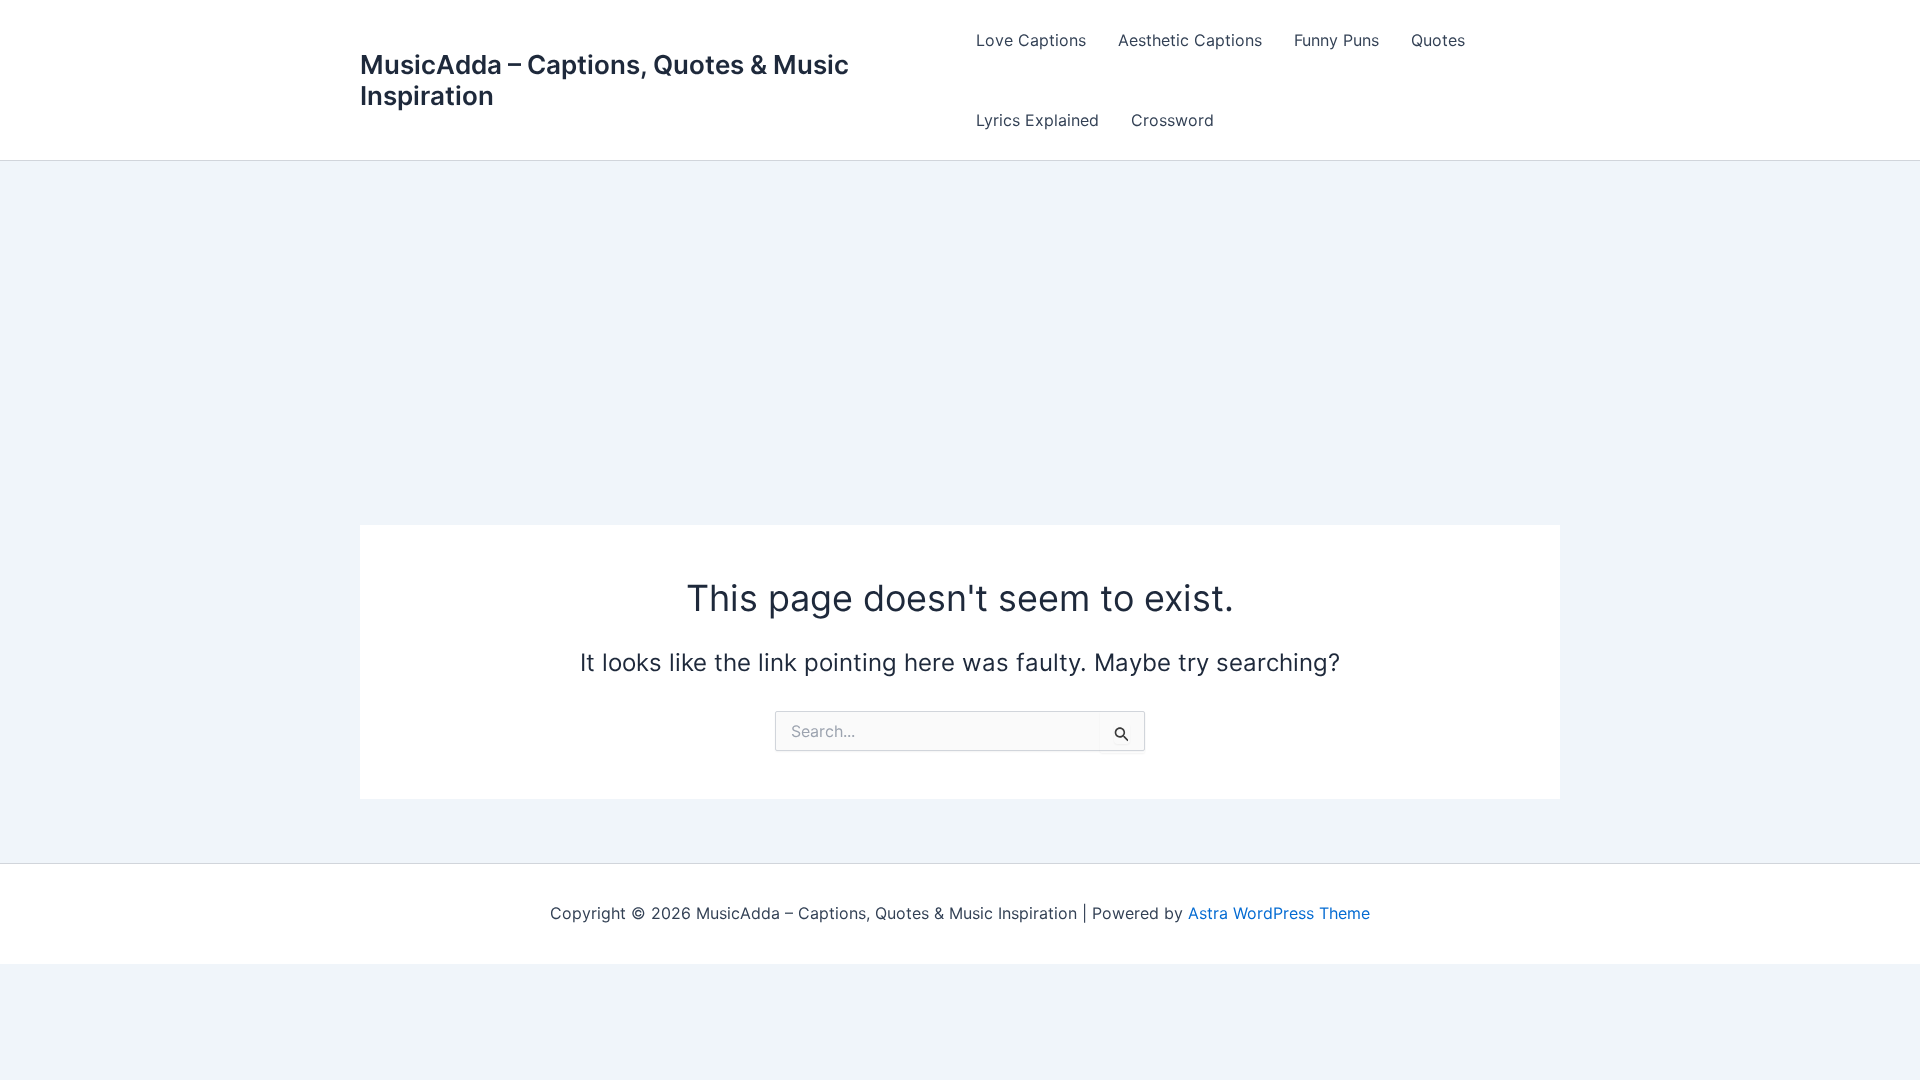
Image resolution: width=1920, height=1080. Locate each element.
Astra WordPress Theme (1279, 913)
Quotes (1438, 40)
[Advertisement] (960, 311)
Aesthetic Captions (1190, 40)
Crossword (1172, 120)
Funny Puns (1336, 40)
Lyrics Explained (1037, 120)
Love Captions (1031, 40)
